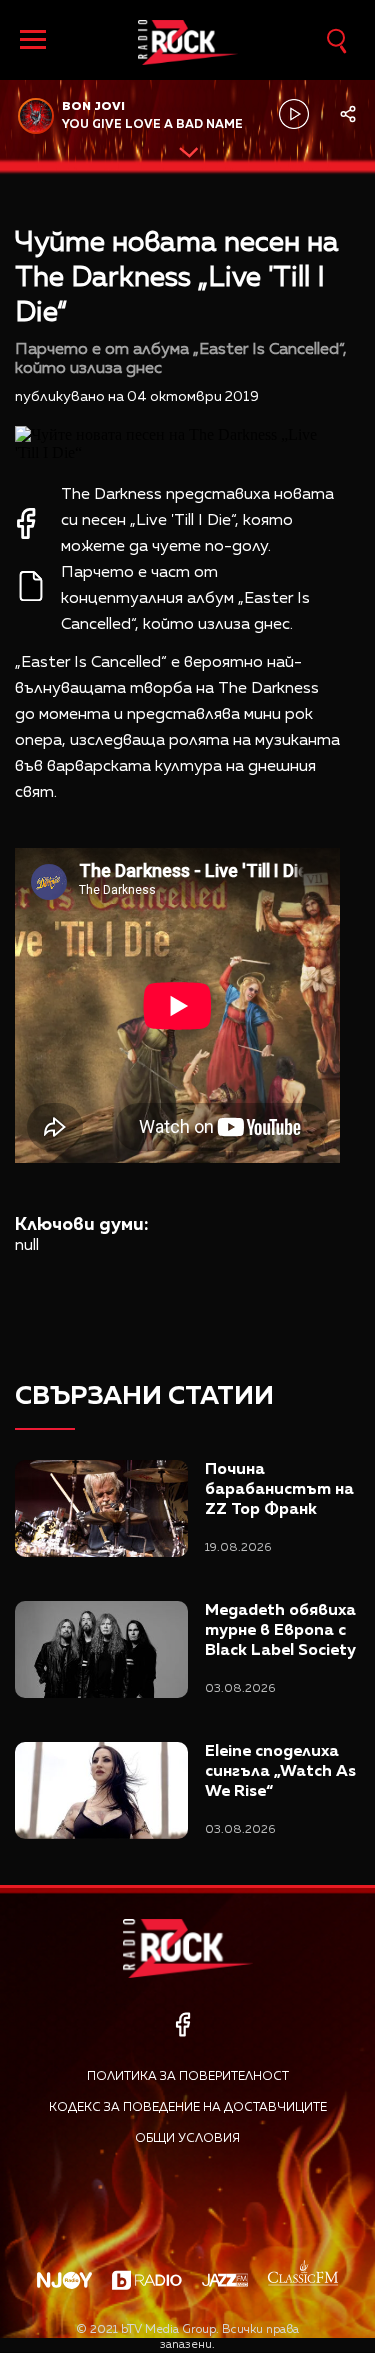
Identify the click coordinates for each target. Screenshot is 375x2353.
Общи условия (187, 2139)
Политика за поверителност (188, 2077)
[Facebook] (182, 2024)
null (27, 1246)
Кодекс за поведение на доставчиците (188, 2108)
